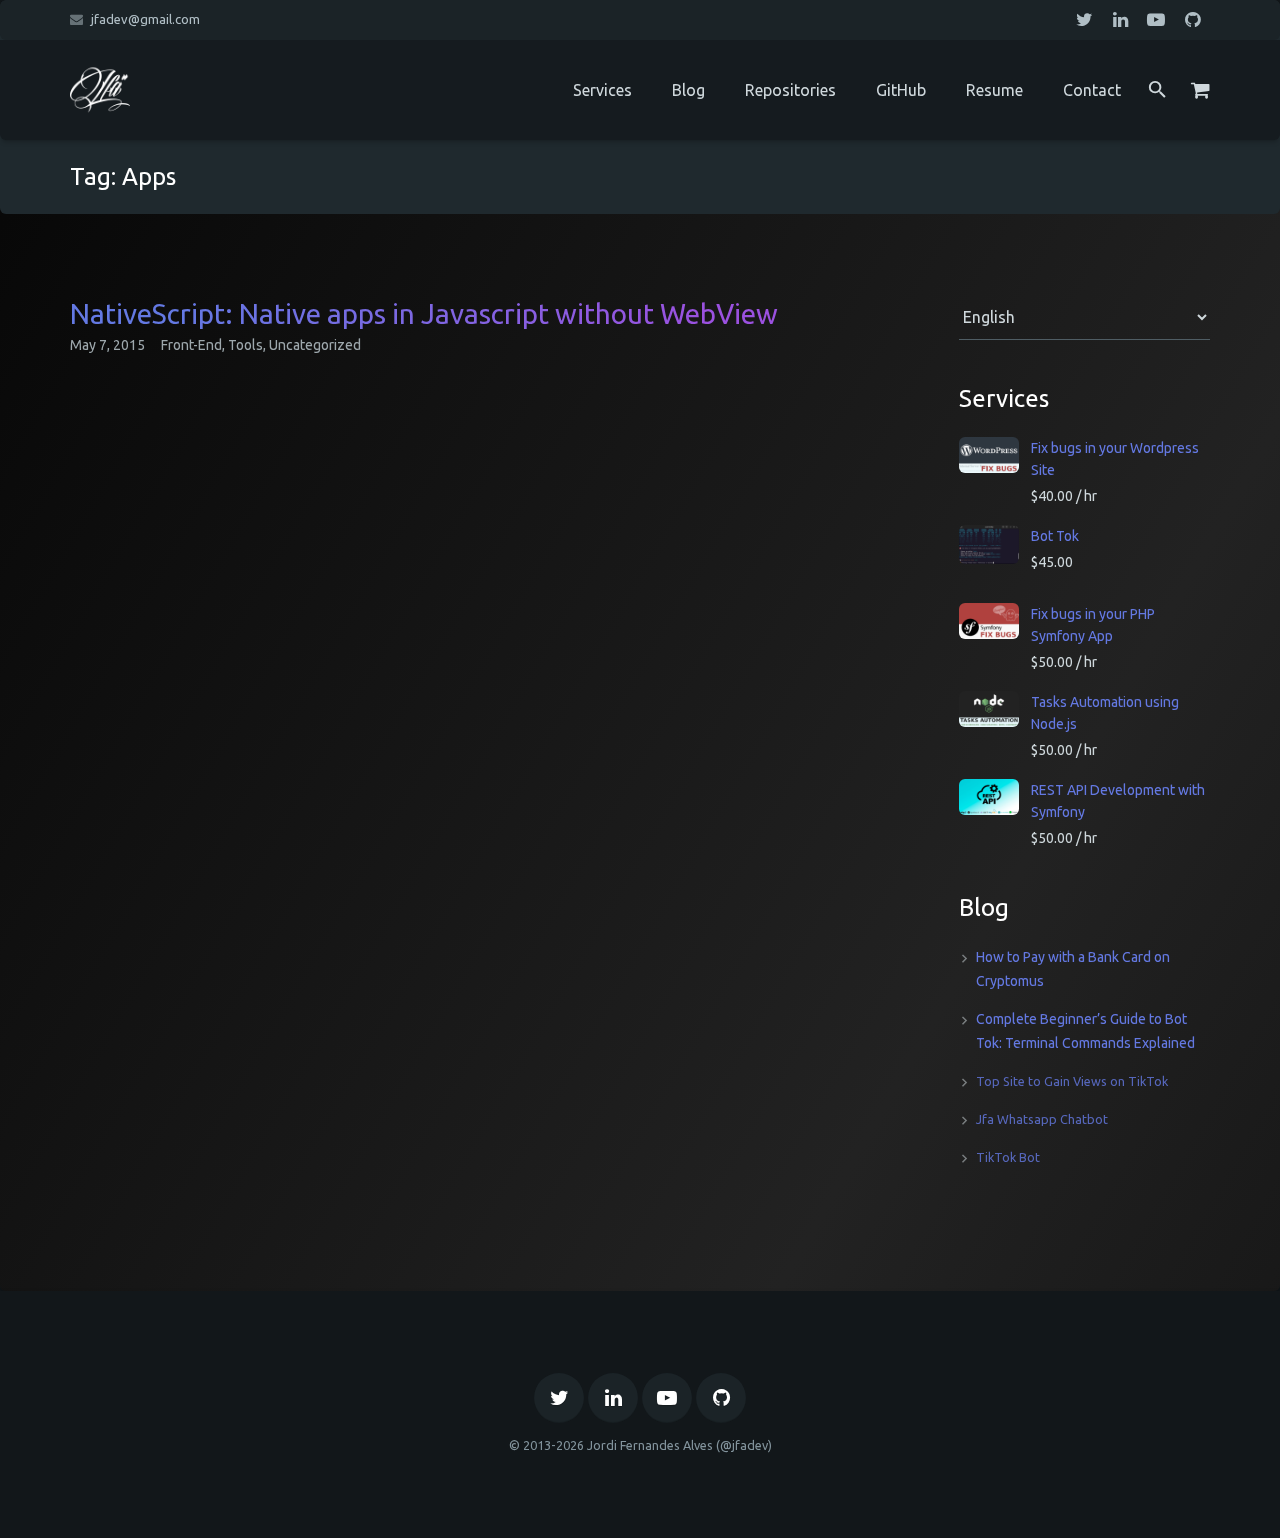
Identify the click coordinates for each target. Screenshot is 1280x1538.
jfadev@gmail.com (145, 19)
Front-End (191, 345)
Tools (245, 345)
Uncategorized (315, 345)
